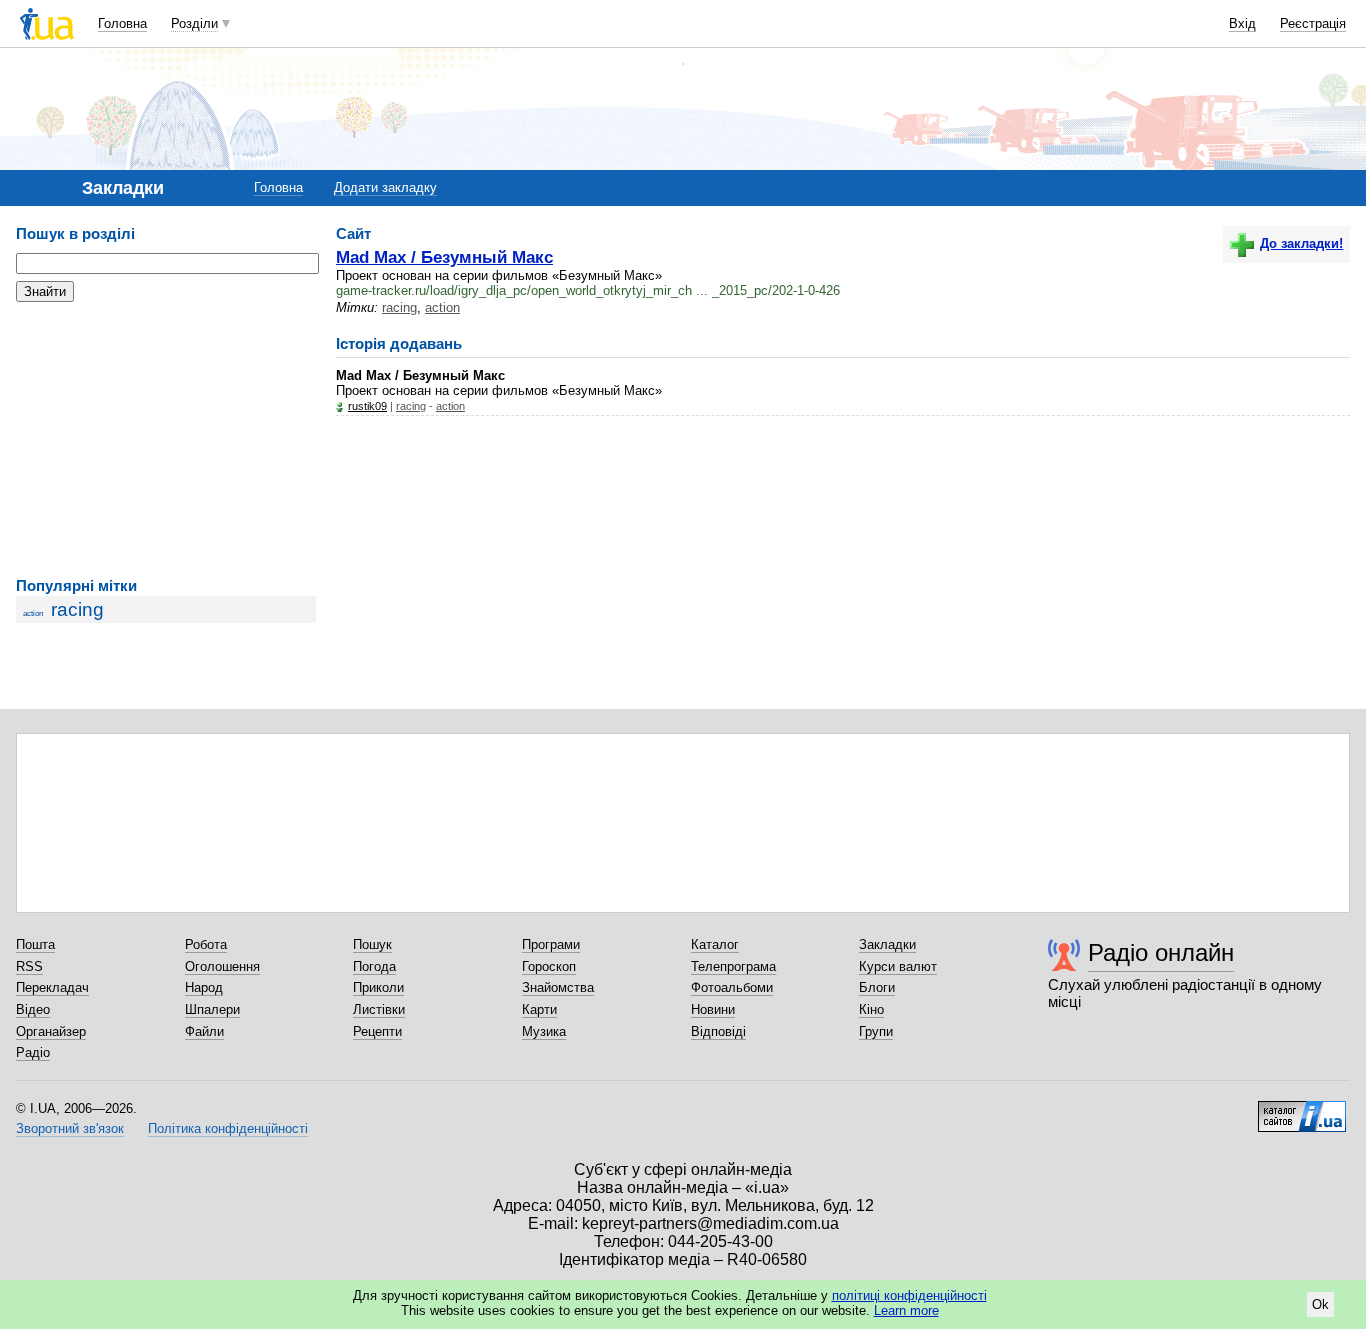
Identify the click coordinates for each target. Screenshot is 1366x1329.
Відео (33, 1009)
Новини (713, 1009)
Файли (204, 1031)
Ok (1320, 1304)
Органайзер (51, 1031)
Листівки (379, 1009)
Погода (374, 966)
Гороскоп (549, 966)
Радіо (33, 1052)
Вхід (1242, 23)
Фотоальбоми (732, 987)
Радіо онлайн (1161, 952)
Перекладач (52, 987)
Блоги (877, 987)
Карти (539, 1009)
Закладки (887, 944)
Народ (204, 987)
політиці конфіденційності (909, 1295)
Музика (544, 1031)
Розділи (194, 23)
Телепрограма (733, 966)
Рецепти (377, 1031)
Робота (206, 944)
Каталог (715, 944)
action (33, 613)
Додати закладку (385, 187)
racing (77, 609)
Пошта (35, 944)
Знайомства (558, 987)
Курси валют (898, 966)
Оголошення (222, 966)
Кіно (871, 1009)
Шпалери (212, 1009)
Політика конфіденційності (228, 1128)
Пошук (372, 944)
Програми (551, 944)
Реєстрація (1313, 23)
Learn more (906, 1310)
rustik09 (367, 406)
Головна (122, 23)
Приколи (378, 987)
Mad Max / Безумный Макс (444, 257)
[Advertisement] (166, 440)
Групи (876, 1031)
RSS (29, 966)
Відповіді (718, 1031)
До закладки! (1301, 243)
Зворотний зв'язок (70, 1128)
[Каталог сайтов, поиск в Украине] (1302, 1109)
